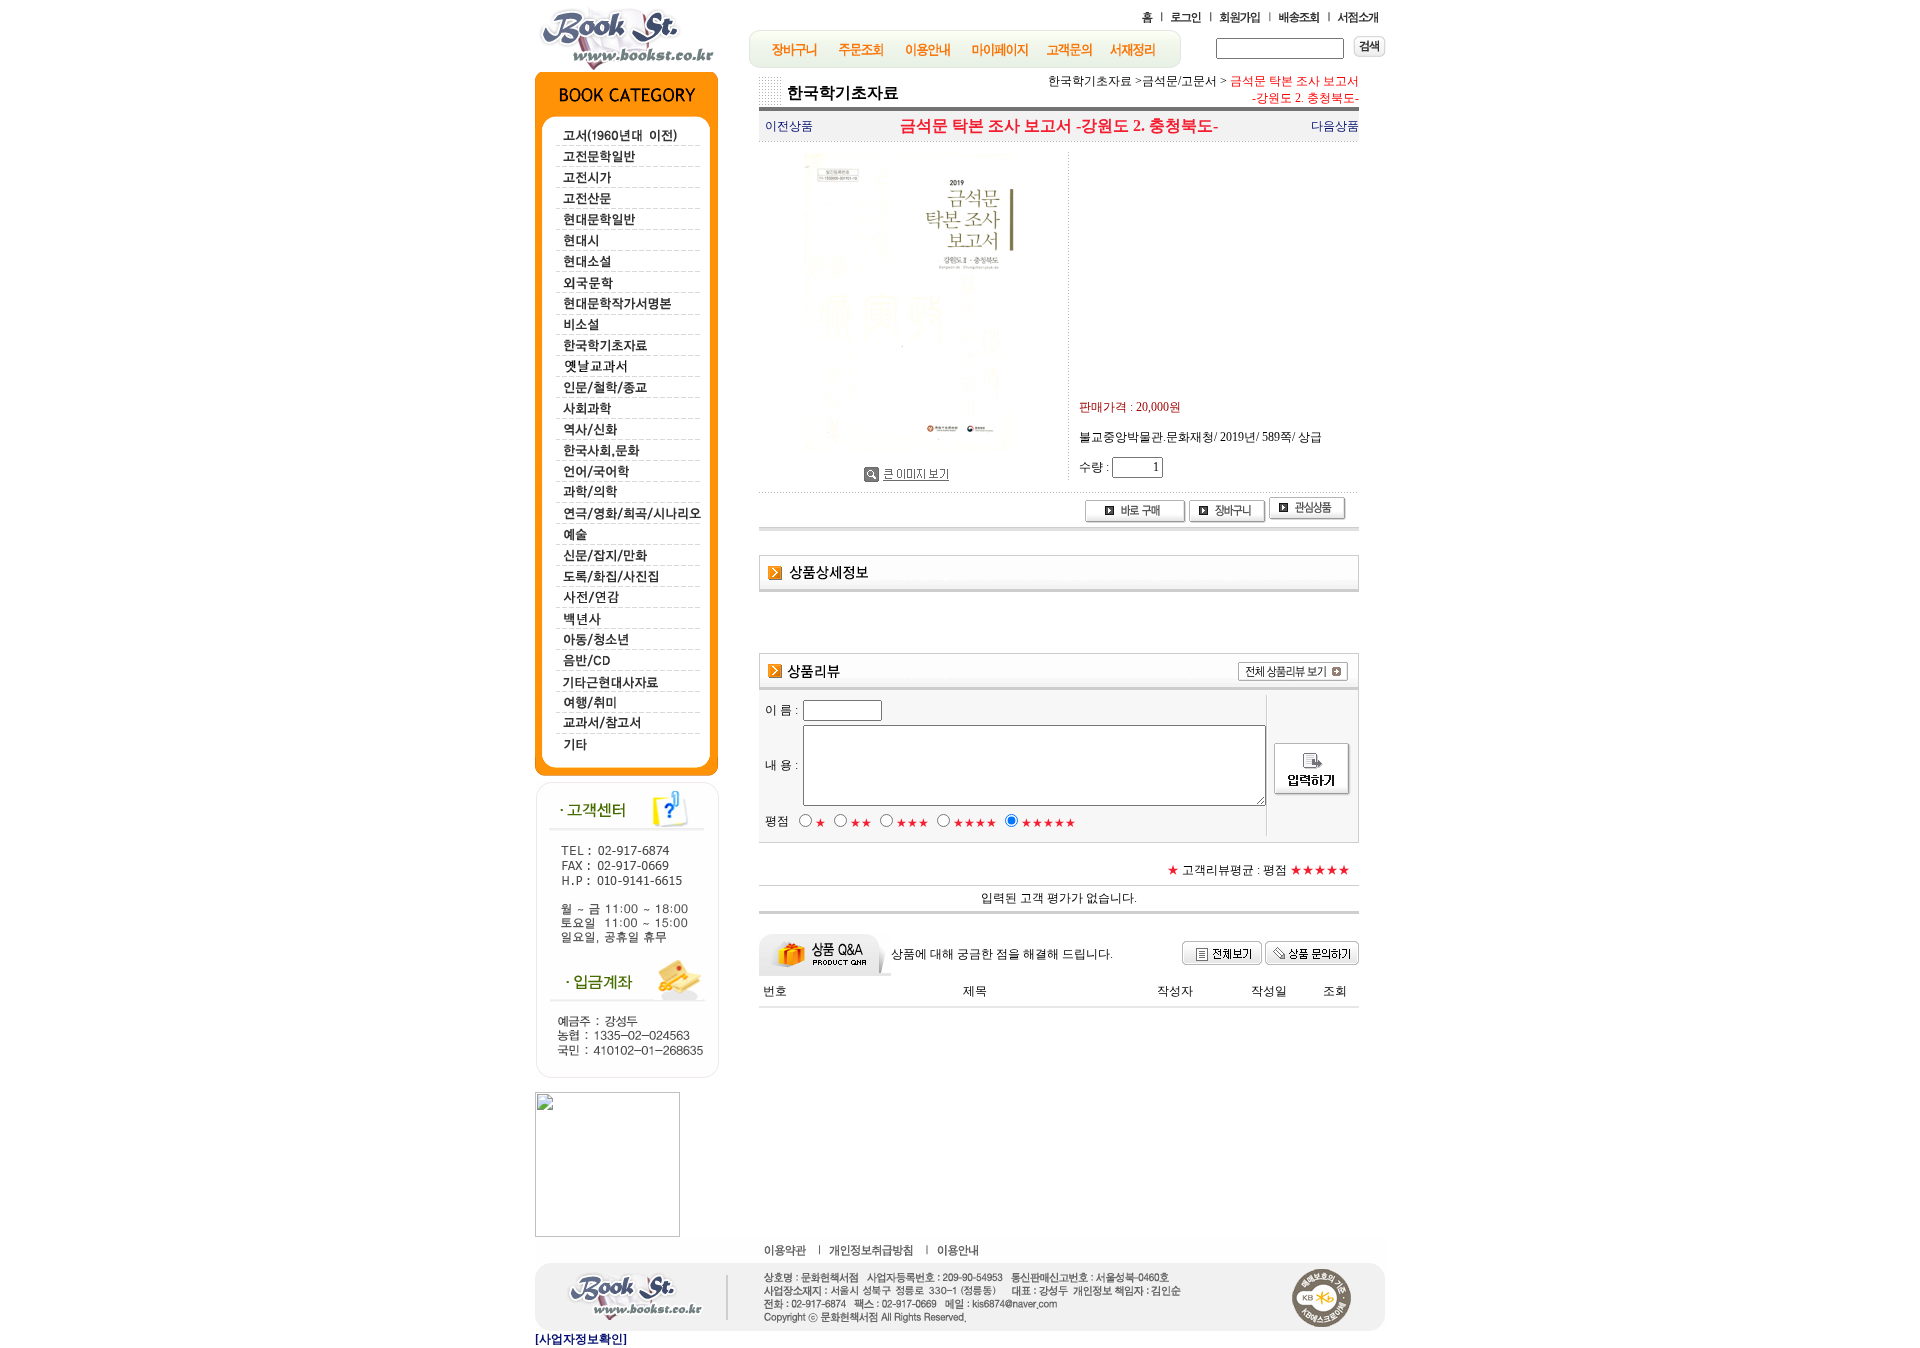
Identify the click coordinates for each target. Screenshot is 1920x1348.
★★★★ (975, 823)
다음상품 (1335, 126)
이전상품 (789, 126)
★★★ (912, 823)
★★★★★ (1048, 823)
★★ (861, 823)
